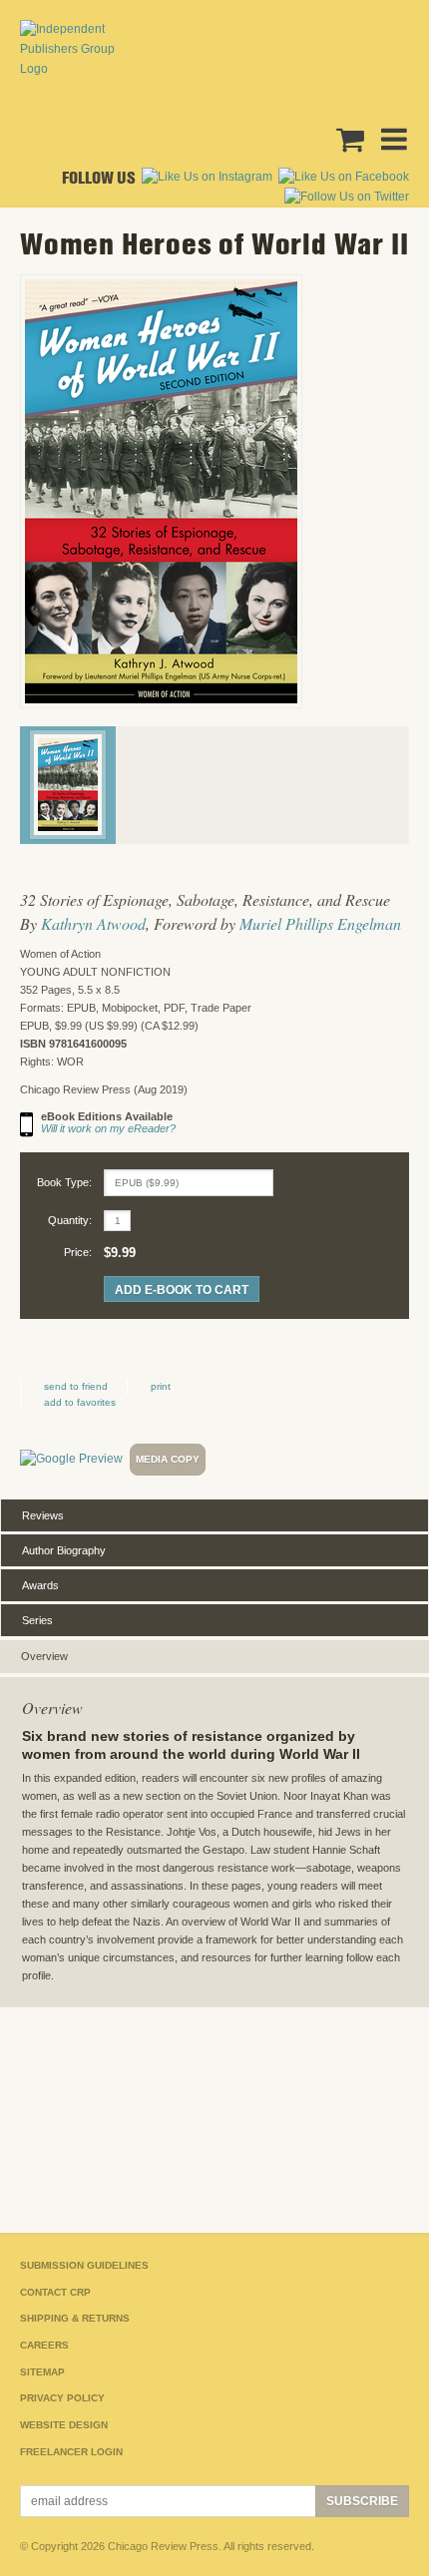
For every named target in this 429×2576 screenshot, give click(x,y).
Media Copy (168, 1459)
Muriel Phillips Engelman (320, 923)
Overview (44, 1656)
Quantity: (70, 1220)
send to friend (76, 1386)
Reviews (43, 1515)
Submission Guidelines (84, 2265)
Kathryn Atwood (93, 923)
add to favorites (80, 1402)
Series (37, 1620)
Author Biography (64, 1550)
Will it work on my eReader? (108, 1128)
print (161, 1386)
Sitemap (42, 2372)
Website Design (64, 2425)
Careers (44, 2345)
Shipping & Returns (75, 2318)
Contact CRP (55, 2292)
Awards (40, 1585)
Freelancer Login (71, 2452)
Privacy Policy (62, 2398)
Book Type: (64, 1182)
